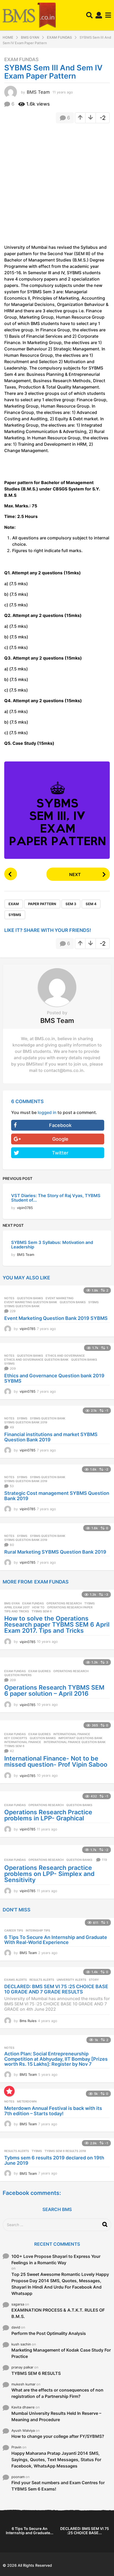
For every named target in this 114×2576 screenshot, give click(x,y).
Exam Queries (40, 1671)
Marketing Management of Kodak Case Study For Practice (61, 2353)
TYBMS (89, 1603)
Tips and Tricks (17, 1611)
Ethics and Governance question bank (36, 1360)
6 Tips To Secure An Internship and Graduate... (30, 2531)
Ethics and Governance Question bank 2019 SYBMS (54, 1378)
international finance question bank (75, 1742)
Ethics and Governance (65, 1356)
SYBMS (15, 915)
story (94, 1980)
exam (14, 904)
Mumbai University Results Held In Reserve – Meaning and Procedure (56, 2416)
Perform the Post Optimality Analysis (49, 2333)
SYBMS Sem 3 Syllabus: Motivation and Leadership (52, 1245)
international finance (23, 1742)
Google (60, 1139)
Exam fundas (21, 60)
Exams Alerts (16, 1980)
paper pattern (42, 904)
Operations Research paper (70, 1607)
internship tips (38, 1930)
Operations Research (64, 1603)
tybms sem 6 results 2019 (65, 2151)
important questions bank (80, 1738)
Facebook (60, 1125)
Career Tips (14, 1930)
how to (38, 1607)
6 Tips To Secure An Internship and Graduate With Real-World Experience (56, 1940)
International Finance (72, 1734)
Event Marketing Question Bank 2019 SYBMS (56, 1318)
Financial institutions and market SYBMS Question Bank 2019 (51, 1437)
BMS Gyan (12, 1603)
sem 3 (71, 904)
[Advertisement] (57, 186)
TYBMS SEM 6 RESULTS (36, 2373)
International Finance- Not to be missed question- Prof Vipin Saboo (56, 1761)
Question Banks (30, 1298)
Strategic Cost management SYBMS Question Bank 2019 (57, 1496)
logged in (47, 1112)
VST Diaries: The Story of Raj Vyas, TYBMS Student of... (56, 1198)
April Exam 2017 (17, 1607)
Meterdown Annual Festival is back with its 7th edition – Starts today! (53, 2111)
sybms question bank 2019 (26, 1422)
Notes (9, 1298)
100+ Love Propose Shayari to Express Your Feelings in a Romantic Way (56, 2259)
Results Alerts (42, 1980)
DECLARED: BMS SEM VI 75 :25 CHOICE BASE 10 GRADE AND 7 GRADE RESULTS (56, 1989)
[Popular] (9, 2091)
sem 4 (91, 904)
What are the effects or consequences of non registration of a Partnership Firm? (57, 2393)
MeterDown (27, 2101)
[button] (89, 15)
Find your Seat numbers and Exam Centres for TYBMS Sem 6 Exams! (58, 2486)
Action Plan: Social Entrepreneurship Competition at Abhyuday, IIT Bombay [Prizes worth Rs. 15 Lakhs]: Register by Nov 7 (56, 2059)
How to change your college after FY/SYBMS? (58, 2436)
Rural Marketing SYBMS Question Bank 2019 (55, 1552)
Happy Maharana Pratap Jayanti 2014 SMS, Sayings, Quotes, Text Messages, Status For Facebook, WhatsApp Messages (56, 2460)
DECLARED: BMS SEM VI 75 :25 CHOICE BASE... (85, 2531)
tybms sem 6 (42, 1611)
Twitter (60, 1153)
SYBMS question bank (22, 1306)
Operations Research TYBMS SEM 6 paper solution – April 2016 (54, 1691)
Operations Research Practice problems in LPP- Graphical (48, 1815)
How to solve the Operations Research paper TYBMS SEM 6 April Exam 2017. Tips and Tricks (57, 1625)
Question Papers (18, 1675)
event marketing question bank (31, 1302)
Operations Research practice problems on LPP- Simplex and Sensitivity (49, 1874)
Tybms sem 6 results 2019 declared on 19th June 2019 (54, 2160)
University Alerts (71, 1980)
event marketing (60, 1298)
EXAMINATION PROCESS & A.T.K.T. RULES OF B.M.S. (58, 2313)
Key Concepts (16, 1738)
